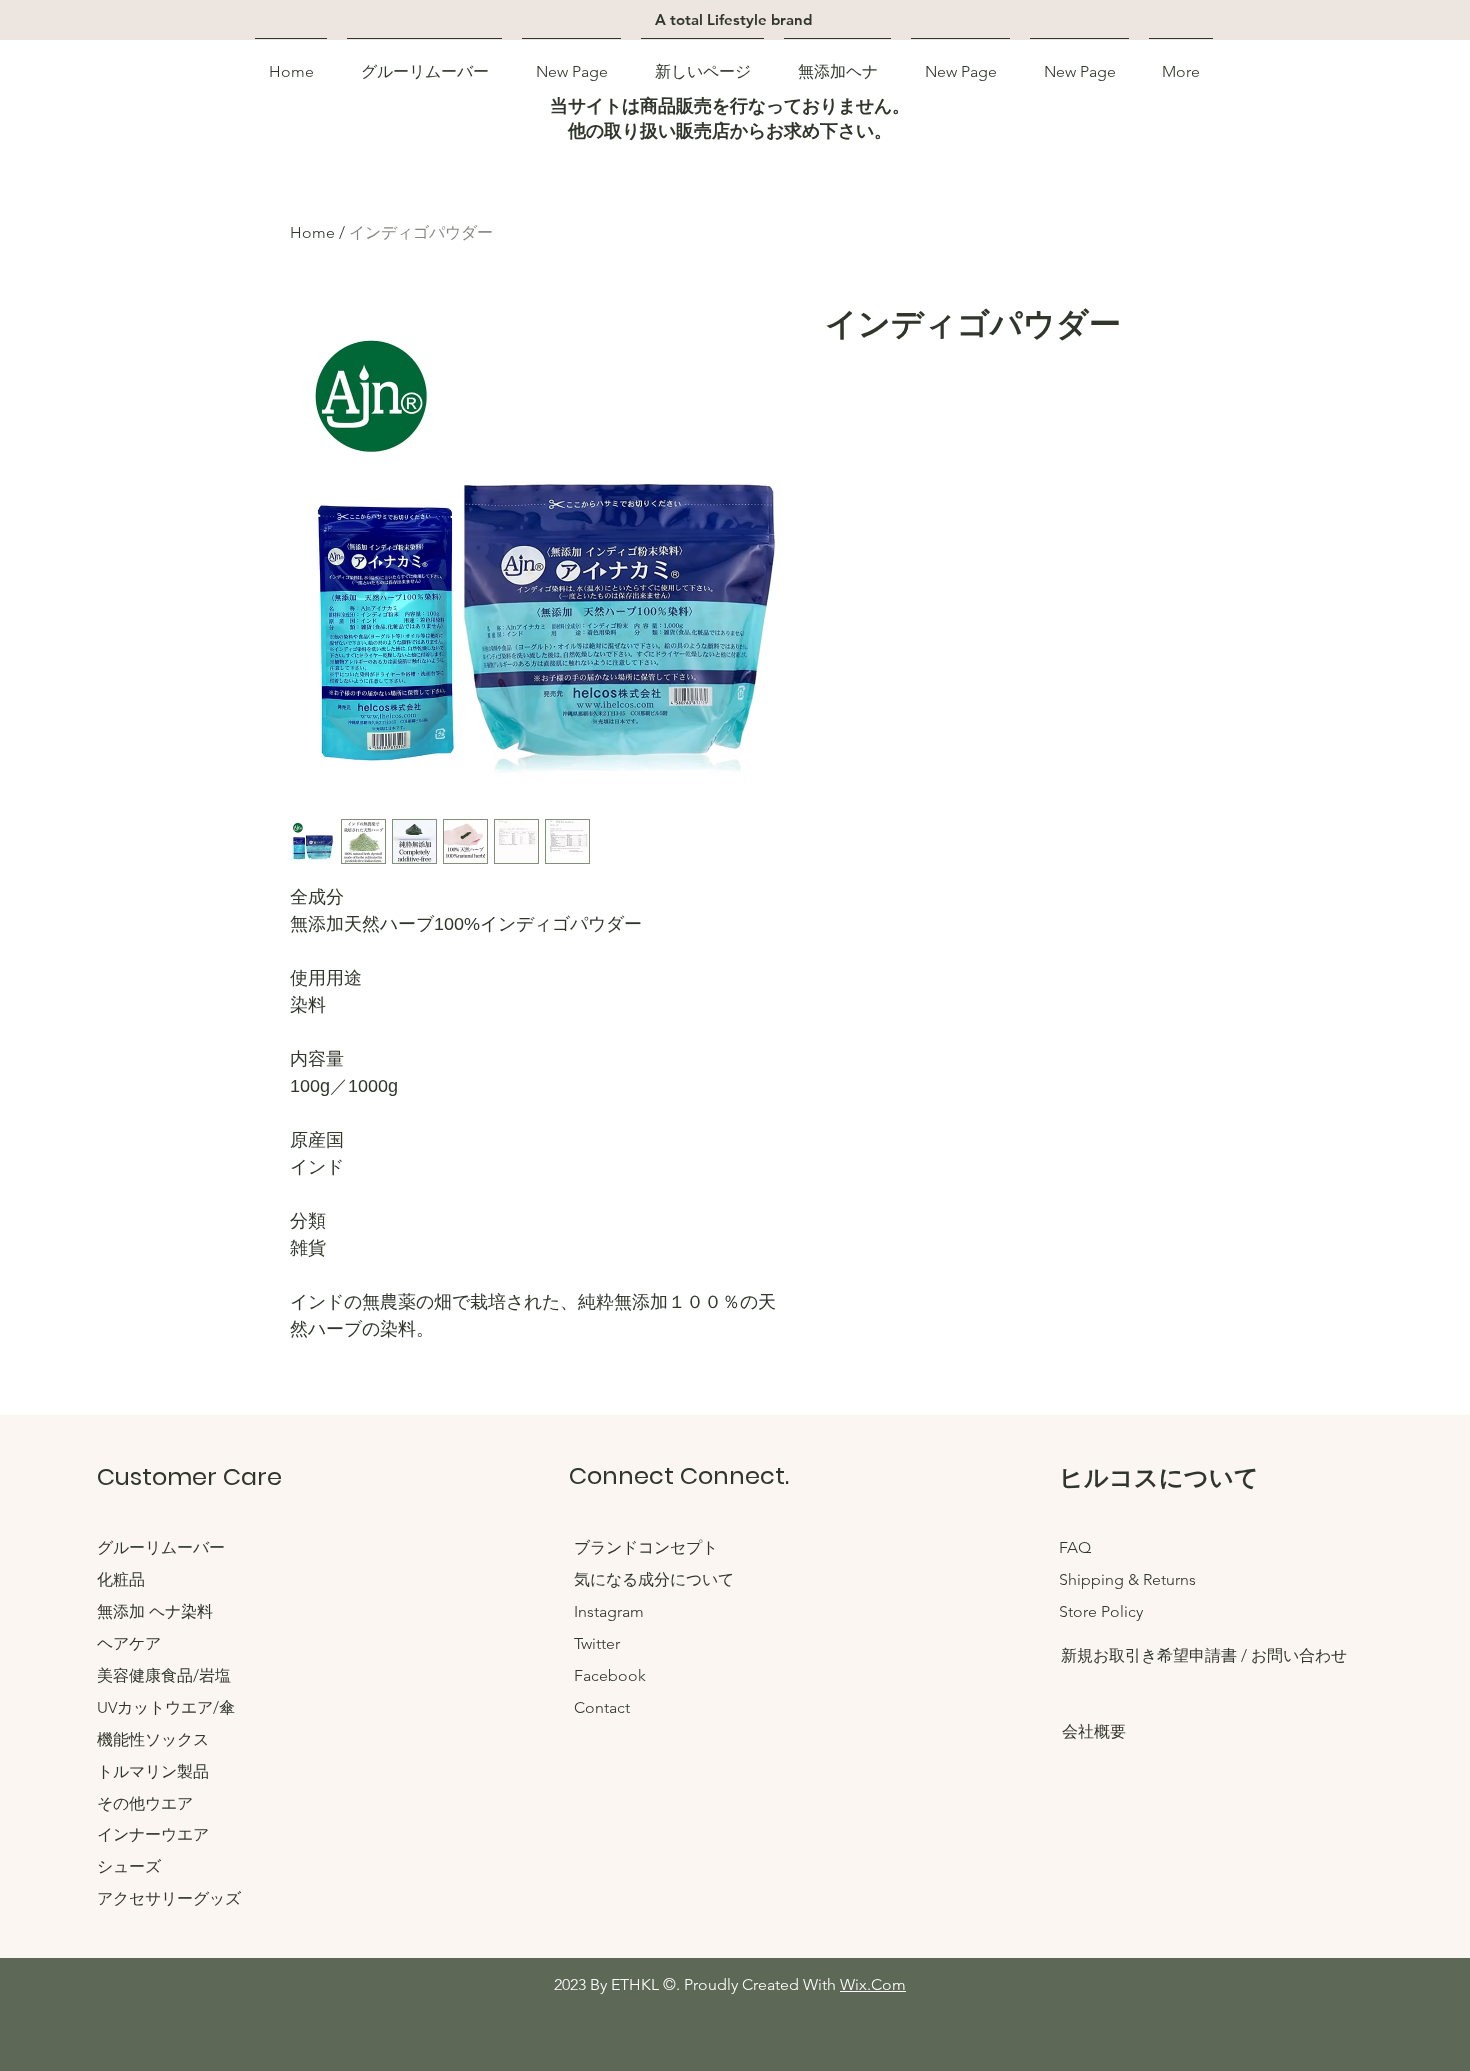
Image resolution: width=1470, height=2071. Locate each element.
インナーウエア (153, 1834)
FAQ (1075, 1547)
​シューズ (129, 1866)
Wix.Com (873, 1984)
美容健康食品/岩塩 (164, 1675)
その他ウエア (145, 1803)
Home (312, 232)
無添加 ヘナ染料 (155, 1611)
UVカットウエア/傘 (166, 1707)
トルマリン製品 (153, 1771)
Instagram (609, 1611)
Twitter (597, 1643)
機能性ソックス (153, 1739)
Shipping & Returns (1127, 1579)
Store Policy (1101, 1611)
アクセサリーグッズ (169, 1898)
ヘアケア (129, 1643)
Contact (602, 1707)
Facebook (610, 1675)
